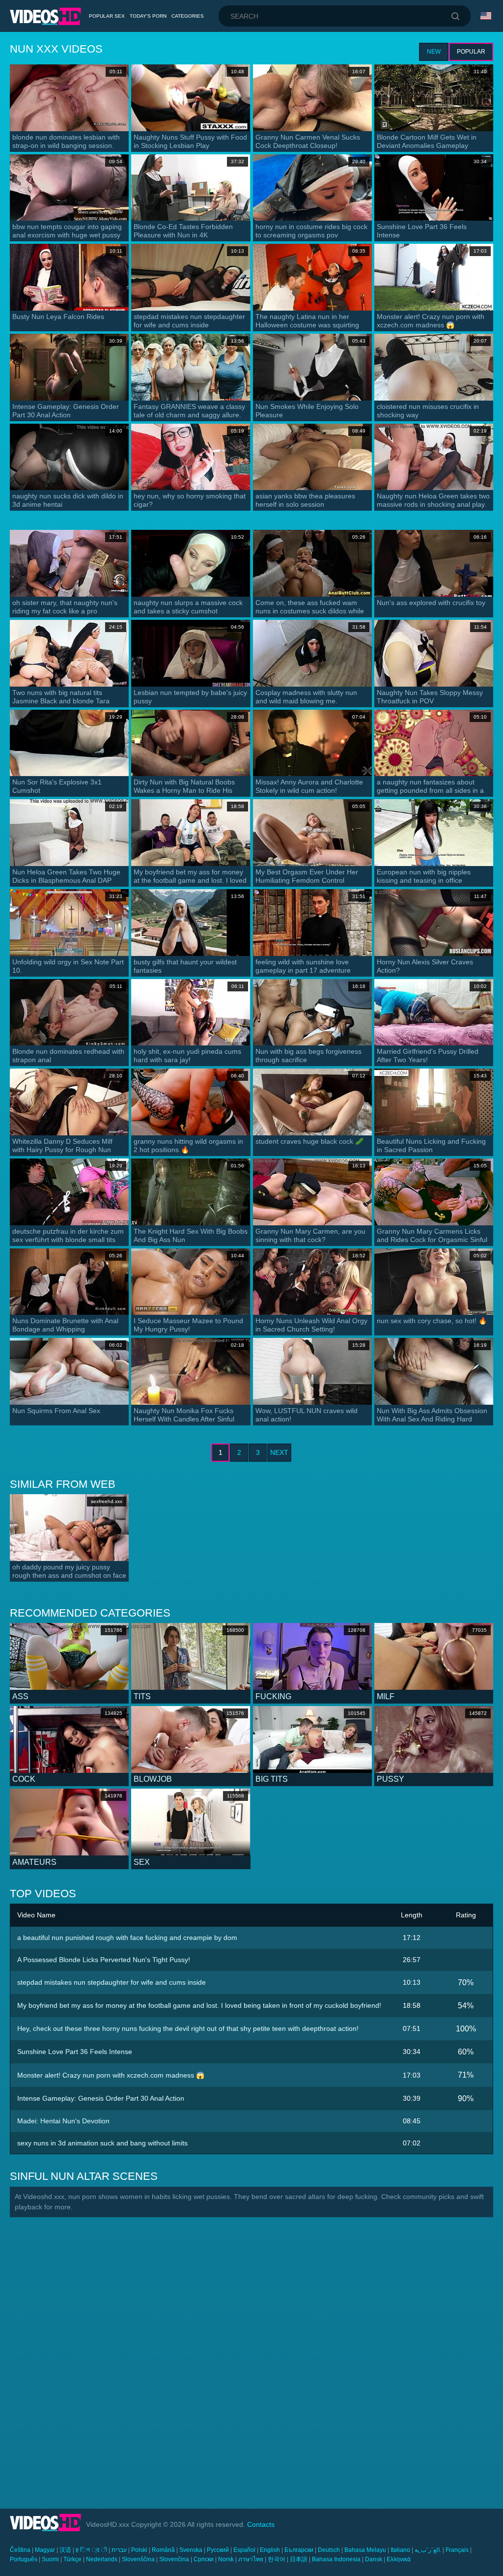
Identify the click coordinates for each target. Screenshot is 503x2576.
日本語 (299, 2559)
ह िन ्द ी (91, 2550)
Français (457, 2550)
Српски (204, 2559)
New (434, 52)
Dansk (374, 2559)
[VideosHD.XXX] (45, 16)
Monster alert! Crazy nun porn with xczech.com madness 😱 (111, 2075)
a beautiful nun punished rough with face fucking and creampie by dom (127, 1938)
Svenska (191, 2550)
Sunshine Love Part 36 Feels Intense (75, 2052)
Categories (188, 16)
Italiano (400, 2550)
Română (163, 2550)
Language (487, 16)
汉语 (65, 2550)
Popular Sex (107, 16)
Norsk (226, 2559)
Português (24, 2559)
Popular (471, 52)
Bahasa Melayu (365, 2550)
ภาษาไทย (251, 2559)
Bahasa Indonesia (336, 2559)
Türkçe (72, 2559)
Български (299, 2550)
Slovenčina (174, 2559)
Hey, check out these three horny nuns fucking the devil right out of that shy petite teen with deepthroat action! (188, 2028)
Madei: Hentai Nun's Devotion (63, 2121)
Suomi (50, 2559)
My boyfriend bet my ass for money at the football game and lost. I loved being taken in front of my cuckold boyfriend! (199, 2005)
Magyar (45, 2550)
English (270, 2550)
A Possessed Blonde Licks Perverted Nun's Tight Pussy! (104, 1960)
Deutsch (329, 2550)
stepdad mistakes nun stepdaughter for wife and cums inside (112, 1982)
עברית (119, 2550)
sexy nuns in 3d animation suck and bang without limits (102, 2143)
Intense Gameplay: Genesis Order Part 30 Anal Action (101, 2098)
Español (244, 2550)
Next (279, 1452)
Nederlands (102, 2559)
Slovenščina (138, 2559)
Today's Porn (148, 16)
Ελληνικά (399, 2559)
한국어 (277, 2559)
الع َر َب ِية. (428, 2550)
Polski (139, 2550)
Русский (218, 2550)
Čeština (20, 2550)
